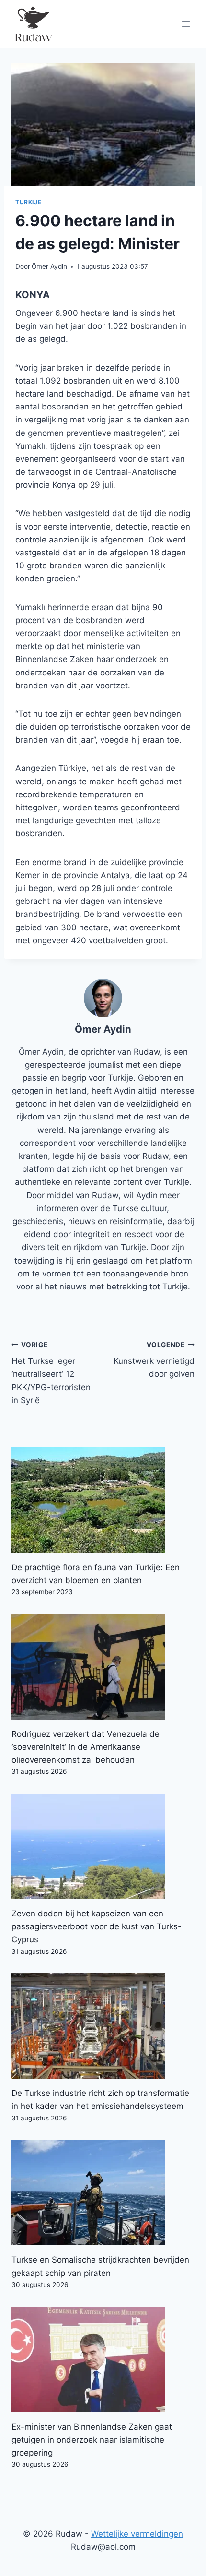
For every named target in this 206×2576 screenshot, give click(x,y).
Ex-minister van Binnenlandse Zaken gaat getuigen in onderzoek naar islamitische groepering (92, 2440)
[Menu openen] (186, 24)
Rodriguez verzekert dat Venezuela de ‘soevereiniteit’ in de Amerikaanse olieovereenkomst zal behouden (86, 1747)
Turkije (28, 202)
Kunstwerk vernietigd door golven (154, 1360)
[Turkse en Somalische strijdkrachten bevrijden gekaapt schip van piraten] (103, 2192)
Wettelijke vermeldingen (137, 2534)
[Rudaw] (33, 24)
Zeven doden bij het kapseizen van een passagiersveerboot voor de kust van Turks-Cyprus (97, 1926)
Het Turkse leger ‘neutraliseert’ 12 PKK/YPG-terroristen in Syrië (51, 1373)
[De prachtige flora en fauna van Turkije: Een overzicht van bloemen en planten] (103, 1500)
